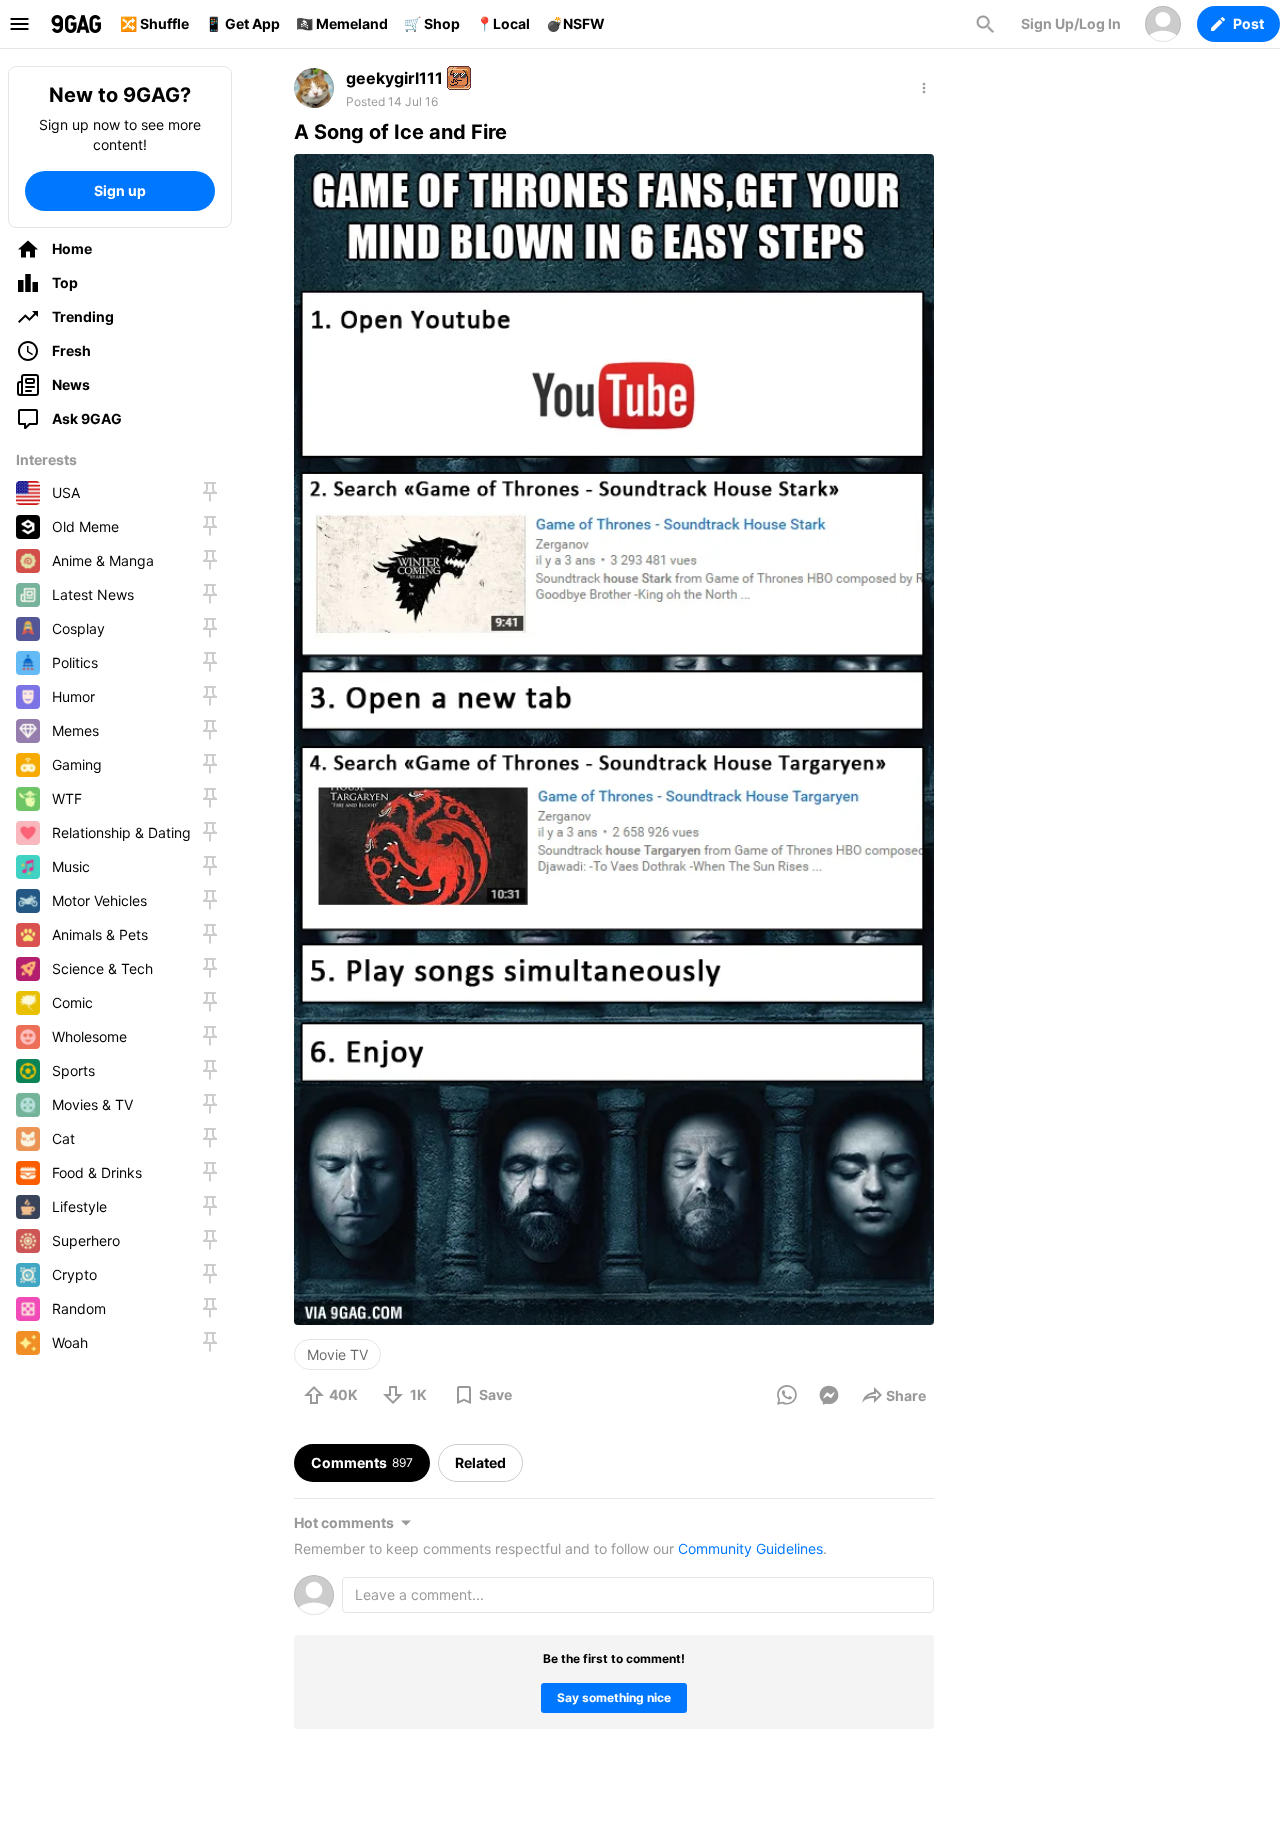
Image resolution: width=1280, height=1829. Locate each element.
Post (1248, 23)
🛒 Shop (432, 23)
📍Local (503, 23)
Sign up (120, 190)
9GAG (76, 24)
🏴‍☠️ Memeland (342, 23)
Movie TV (337, 1354)
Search (985, 24)
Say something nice (614, 1697)
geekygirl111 (394, 78)
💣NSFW (575, 23)
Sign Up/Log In (1071, 23)
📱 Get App (242, 23)
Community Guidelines (750, 1548)
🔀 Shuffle (154, 23)
